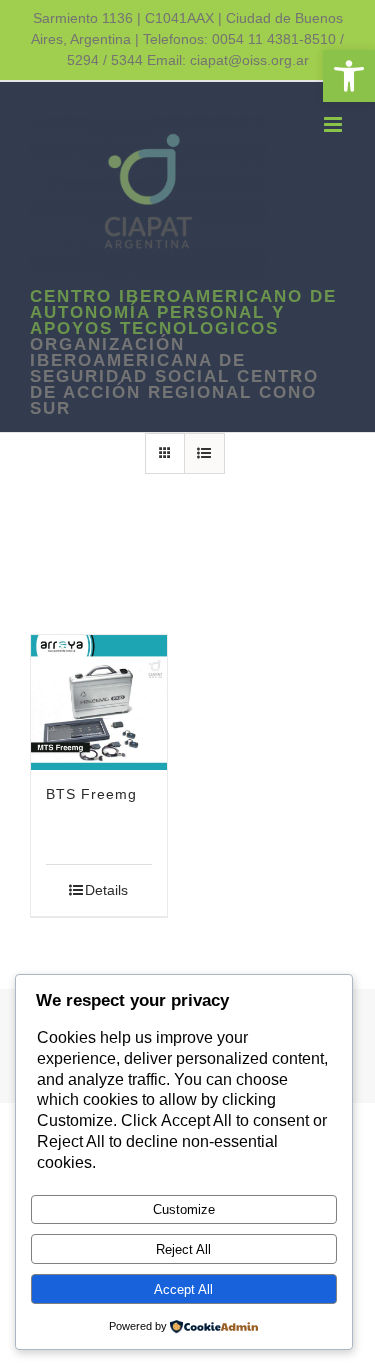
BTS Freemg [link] (91, 794)
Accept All (183, 1289)
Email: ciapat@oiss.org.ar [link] (228, 60)
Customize (184, 1209)
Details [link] (106, 890)
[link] (349, 76)
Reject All (183, 1249)
